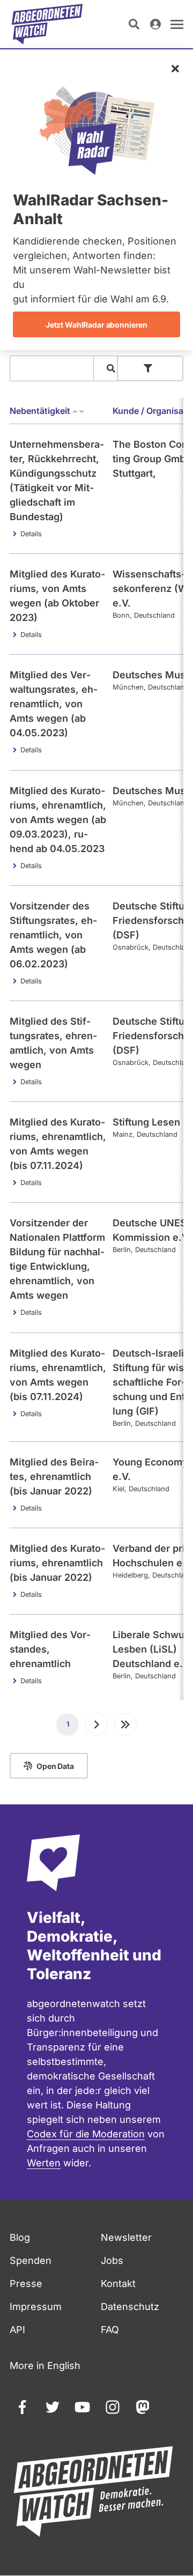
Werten (44, 2163)
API (17, 2330)
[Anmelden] (155, 24)
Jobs (112, 2260)
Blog (20, 2237)
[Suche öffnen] (134, 24)
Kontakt (118, 2283)
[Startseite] (47, 24)
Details (31, 534)
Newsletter (126, 2237)
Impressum (36, 2307)
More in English (45, 2366)
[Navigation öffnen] (177, 24)
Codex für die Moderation (86, 2134)
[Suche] (111, 368)
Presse (26, 2283)
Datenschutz (130, 2307)
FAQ (110, 2330)
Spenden (31, 2260)
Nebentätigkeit (40, 411)
